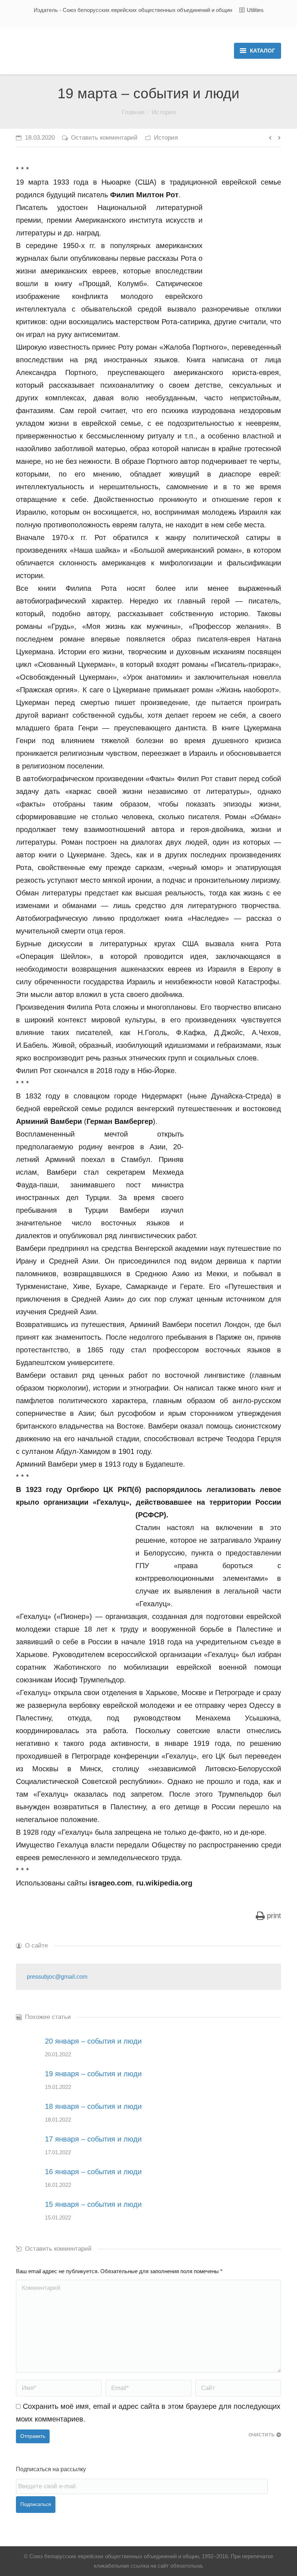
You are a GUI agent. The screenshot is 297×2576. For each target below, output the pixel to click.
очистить (262, 2434)
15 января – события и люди (93, 2204)
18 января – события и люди (93, 2106)
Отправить (33, 2436)
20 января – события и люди (93, 2041)
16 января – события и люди (93, 2172)
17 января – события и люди (93, 2139)
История (164, 112)
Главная (133, 112)
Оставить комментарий (104, 138)
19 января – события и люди (93, 2074)
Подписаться (36, 2504)
